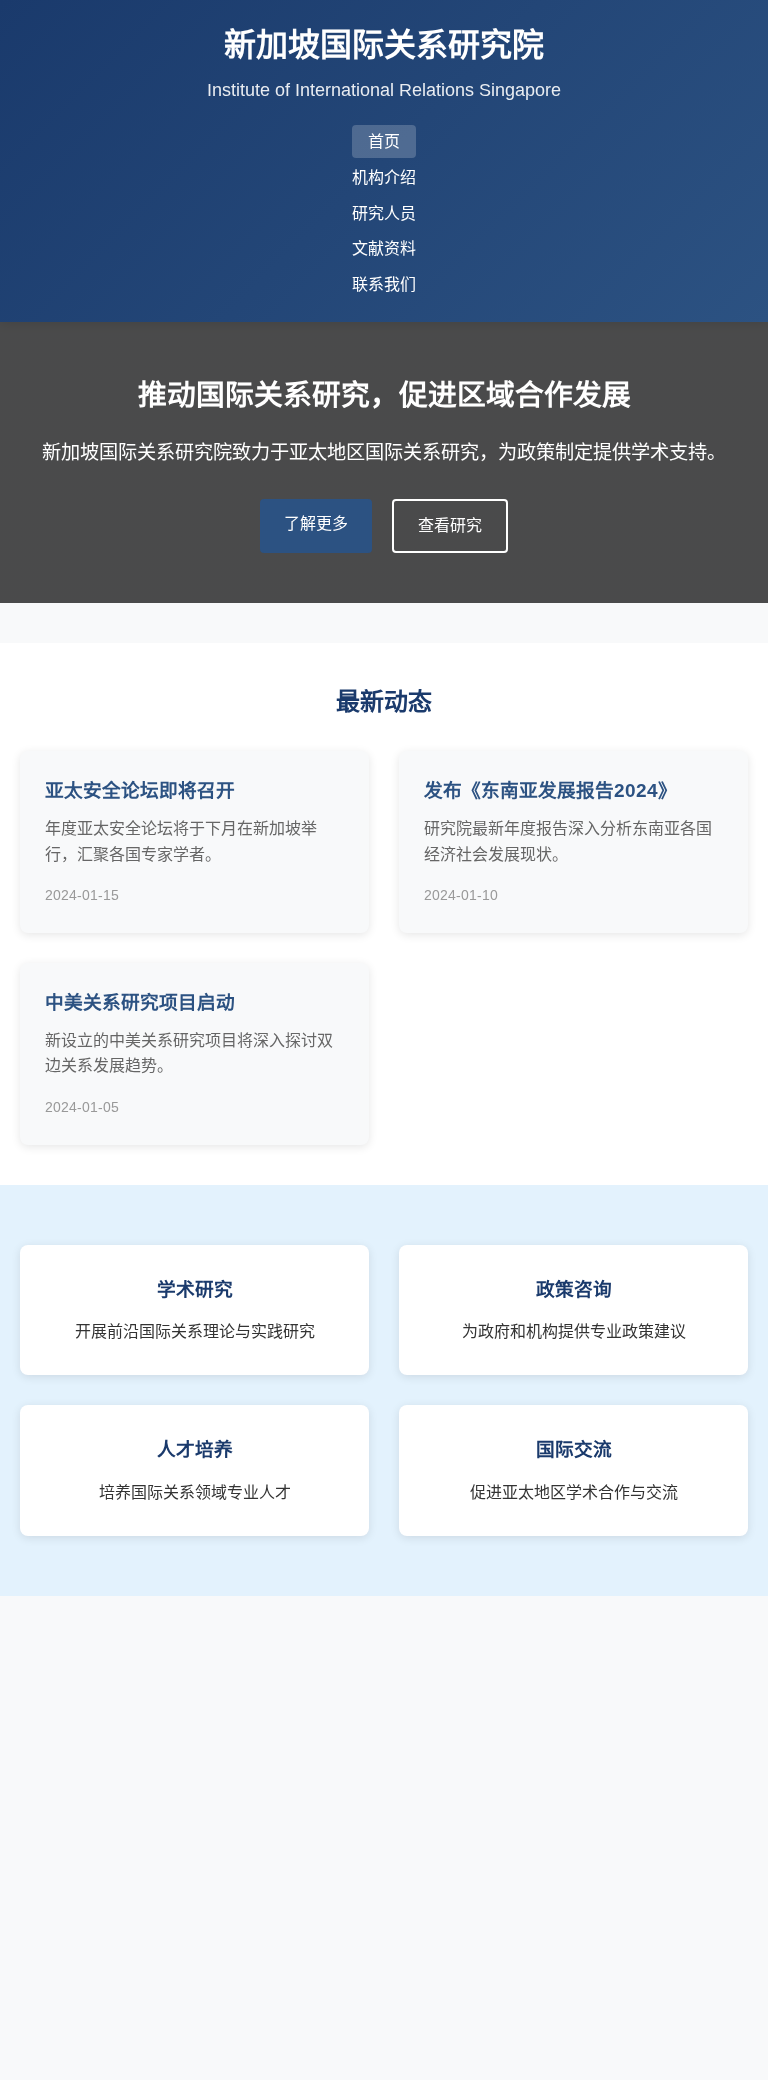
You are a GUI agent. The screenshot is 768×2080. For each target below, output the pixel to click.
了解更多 (316, 523)
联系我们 (384, 284)
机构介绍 (384, 177)
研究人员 (384, 213)
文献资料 (384, 248)
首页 (384, 141)
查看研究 (450, 525)
